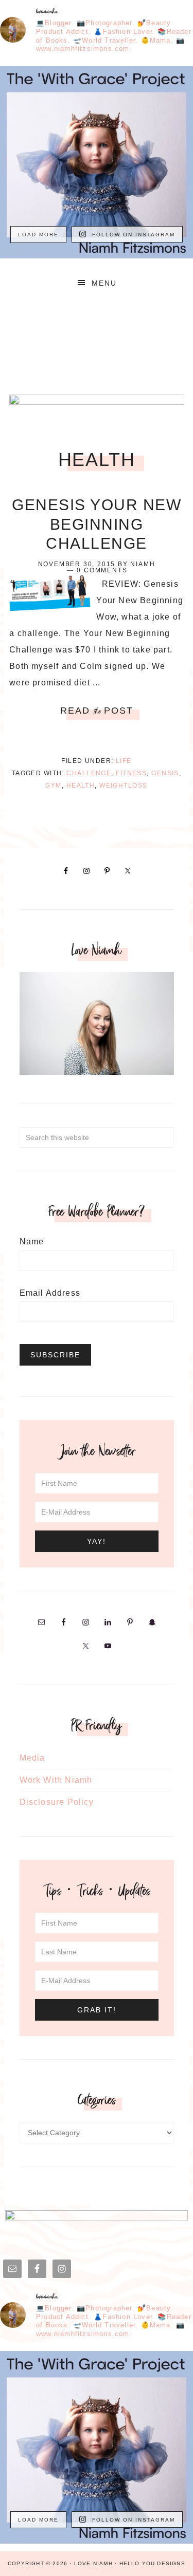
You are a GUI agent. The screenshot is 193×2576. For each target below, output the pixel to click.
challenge (89, 773)
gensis (165, 773)
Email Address (50, 1293)
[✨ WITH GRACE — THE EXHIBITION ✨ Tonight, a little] (97, 162)
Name (32, 1242)
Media (32, 1758)
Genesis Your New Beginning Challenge (97, 524)
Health (81, 786)
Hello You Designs (152, 2563)
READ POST (97, 711)
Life (124, 761)
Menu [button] (104, 283)
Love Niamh (97, 340)
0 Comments (102, 570)
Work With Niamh (56, 1780)
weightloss (123, 786)
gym (53, 786)
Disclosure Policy (57, 1802)
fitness (131, 773)
